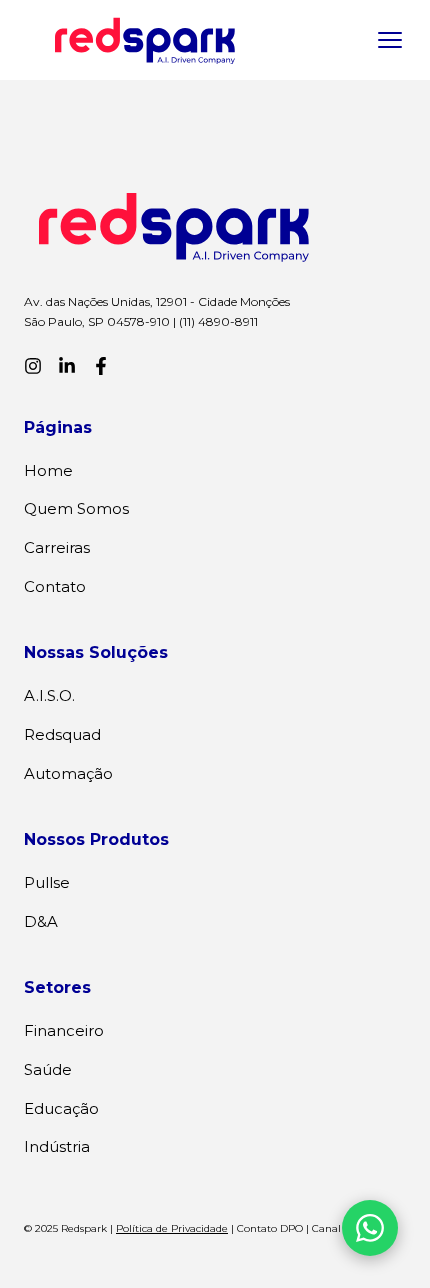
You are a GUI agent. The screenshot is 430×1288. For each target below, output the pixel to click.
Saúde (48, 1069)
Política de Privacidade (172, 1228)
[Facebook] (101, 366)
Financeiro (64, 1030)
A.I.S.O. (49, 695)
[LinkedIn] (67, 366)
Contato (55, 586)
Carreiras (57, 547)
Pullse (47, 882)
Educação (61, 1108)
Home (48, 470)
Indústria (57, 1146)
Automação (68, 773)
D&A (41, 921)
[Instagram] (33, 366)
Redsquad (62, 734)
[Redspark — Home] (145, 39)
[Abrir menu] (390, 40)
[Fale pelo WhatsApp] (370, 1228)
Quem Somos (76, 508)
